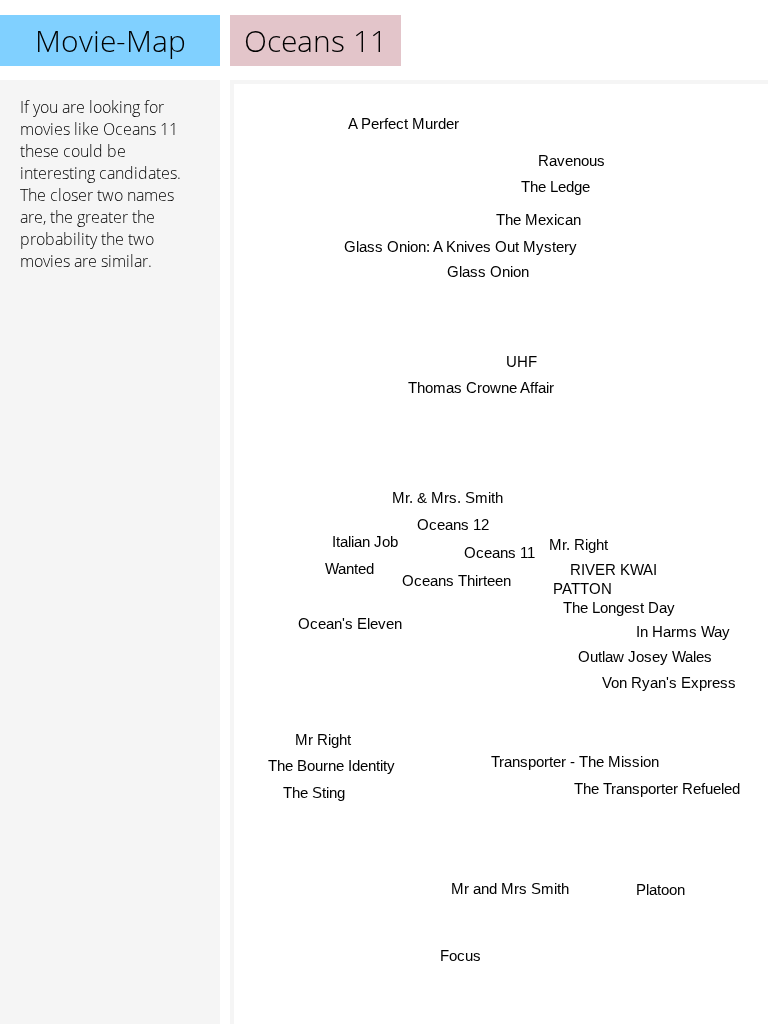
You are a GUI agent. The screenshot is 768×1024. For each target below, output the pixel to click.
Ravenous (572, 160)
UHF (521, 361)
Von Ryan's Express (669, 682)
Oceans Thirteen (456, 580)
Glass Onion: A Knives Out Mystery (460, 246)
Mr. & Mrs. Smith (447, 497)
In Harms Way (683, 630)
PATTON (582, 588)
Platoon (660, 890)
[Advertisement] (110, 393)
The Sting (314, 791)
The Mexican (538, 219)
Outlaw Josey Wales (645, 656)
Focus (460, 955)
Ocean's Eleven (350, 623)
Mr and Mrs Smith (508, 888)
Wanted (349, 568)
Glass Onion (488, 271)
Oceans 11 (499, 552)
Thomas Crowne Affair (480, 387)
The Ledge (555, 186)
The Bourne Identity (331, 765)
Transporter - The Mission (575, 761)
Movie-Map (110, 40)
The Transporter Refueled (657, 788)
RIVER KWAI (613, 569)
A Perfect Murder (403, 123)
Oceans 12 (453, 524)
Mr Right (322, 738)
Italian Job (365, 541)
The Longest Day (619, 607)
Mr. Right (578, 544)
